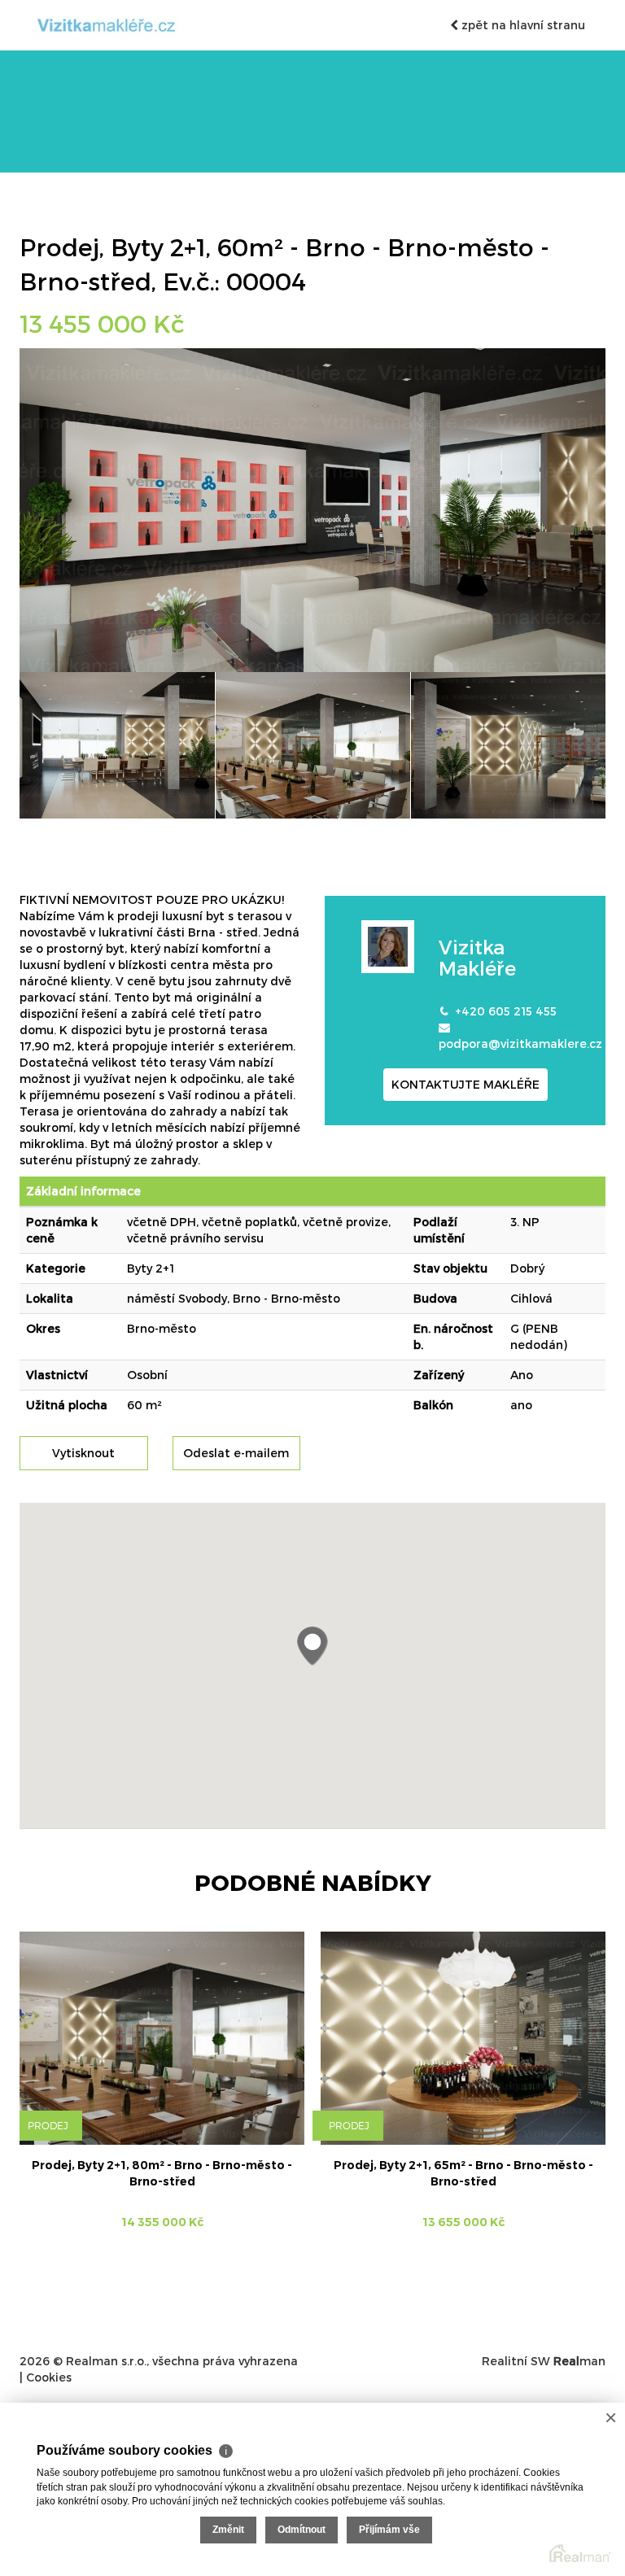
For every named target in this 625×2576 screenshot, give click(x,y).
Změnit (228, 2530)
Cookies (49, 2377)
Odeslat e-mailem (236, 1453)
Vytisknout (83, 1453)
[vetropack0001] (117, 745)
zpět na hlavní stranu (522, 25)
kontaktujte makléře (465, 1084)
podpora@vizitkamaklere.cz (520, 1043)
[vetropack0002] (313, 745)
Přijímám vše (389, 2530)
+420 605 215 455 (506, 1011)
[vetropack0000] (312, 509)
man (579, 2361)
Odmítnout (302, 2530)
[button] (312, 1646)
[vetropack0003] (508, 745)
